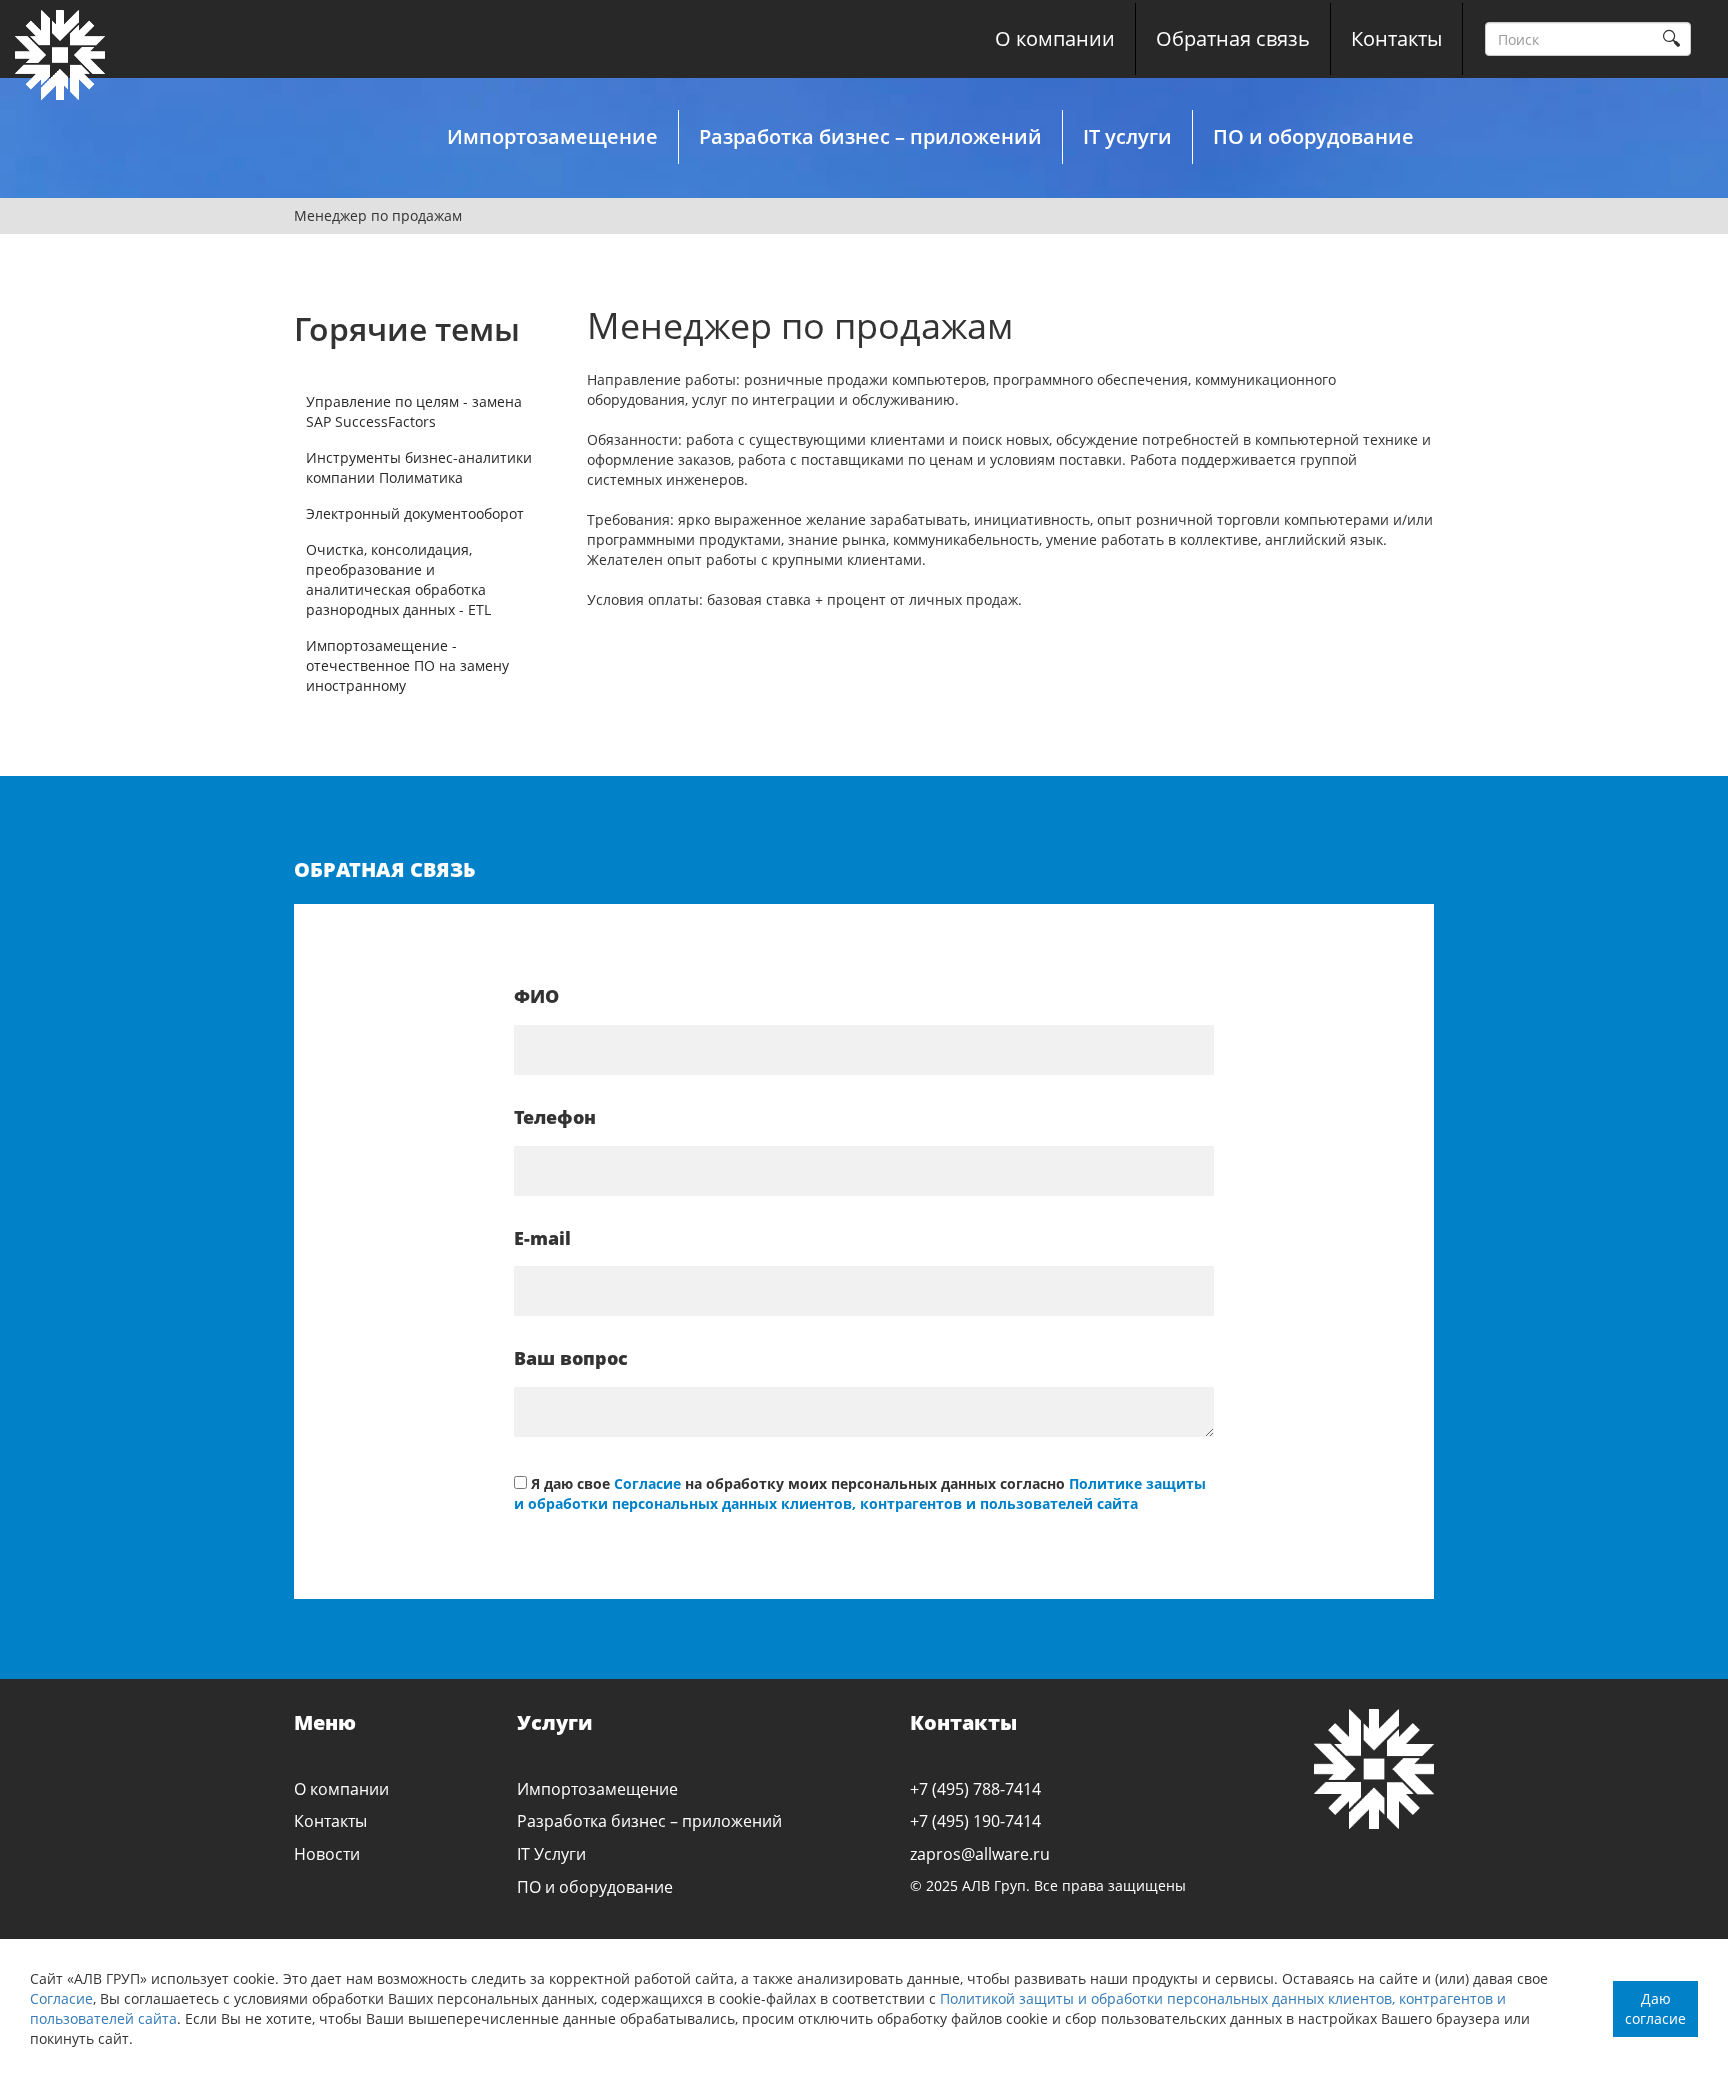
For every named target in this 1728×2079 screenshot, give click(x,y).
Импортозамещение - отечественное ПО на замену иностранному (407, 665)
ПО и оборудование (1313, 136)
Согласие (61, 1998)
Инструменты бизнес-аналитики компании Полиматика (419, 467)
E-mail (542, 1238)
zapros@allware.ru (980, 1854)
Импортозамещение (552, 136)
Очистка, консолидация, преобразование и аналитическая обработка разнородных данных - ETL (398, 579)
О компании (1055, 38)
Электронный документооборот (415, 513)
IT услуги (1127, 136)
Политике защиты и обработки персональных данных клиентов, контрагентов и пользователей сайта (860, 1493)
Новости (327, 1854)
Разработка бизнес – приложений (870, 136)
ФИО (536, 996)
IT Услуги (551, 1854)
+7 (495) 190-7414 (975, 1821)
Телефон (555, 1117)
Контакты (1396, 38)
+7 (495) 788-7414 (975, 1789)
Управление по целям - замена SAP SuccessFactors (414, 411)
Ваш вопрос (571, 1358)
